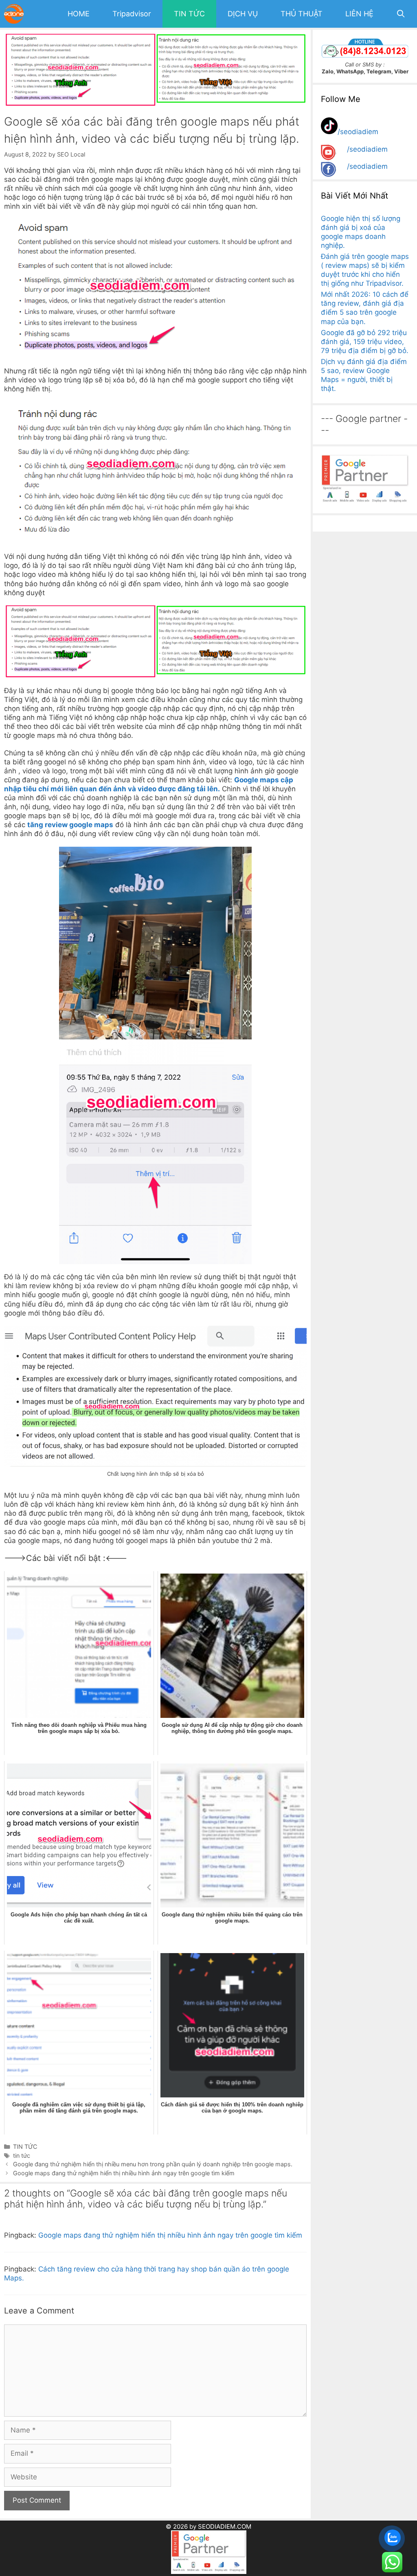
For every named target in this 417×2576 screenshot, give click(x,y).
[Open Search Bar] (401, 14)
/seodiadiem (358, 132)
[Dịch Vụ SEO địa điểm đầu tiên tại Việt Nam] (16, 14)
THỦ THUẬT (302, 14)
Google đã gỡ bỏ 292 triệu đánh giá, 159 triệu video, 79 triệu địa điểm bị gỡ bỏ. (365, 342)
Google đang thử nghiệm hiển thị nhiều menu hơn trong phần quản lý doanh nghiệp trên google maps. (153, 2164)
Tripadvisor (132, 14)
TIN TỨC (189, 14)
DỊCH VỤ (243, 14)
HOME (79, 14)
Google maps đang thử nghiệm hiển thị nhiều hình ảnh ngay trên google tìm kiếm (124, 2173)
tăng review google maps (70, 825)
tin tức (22, 2155)
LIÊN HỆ (359, 14)
